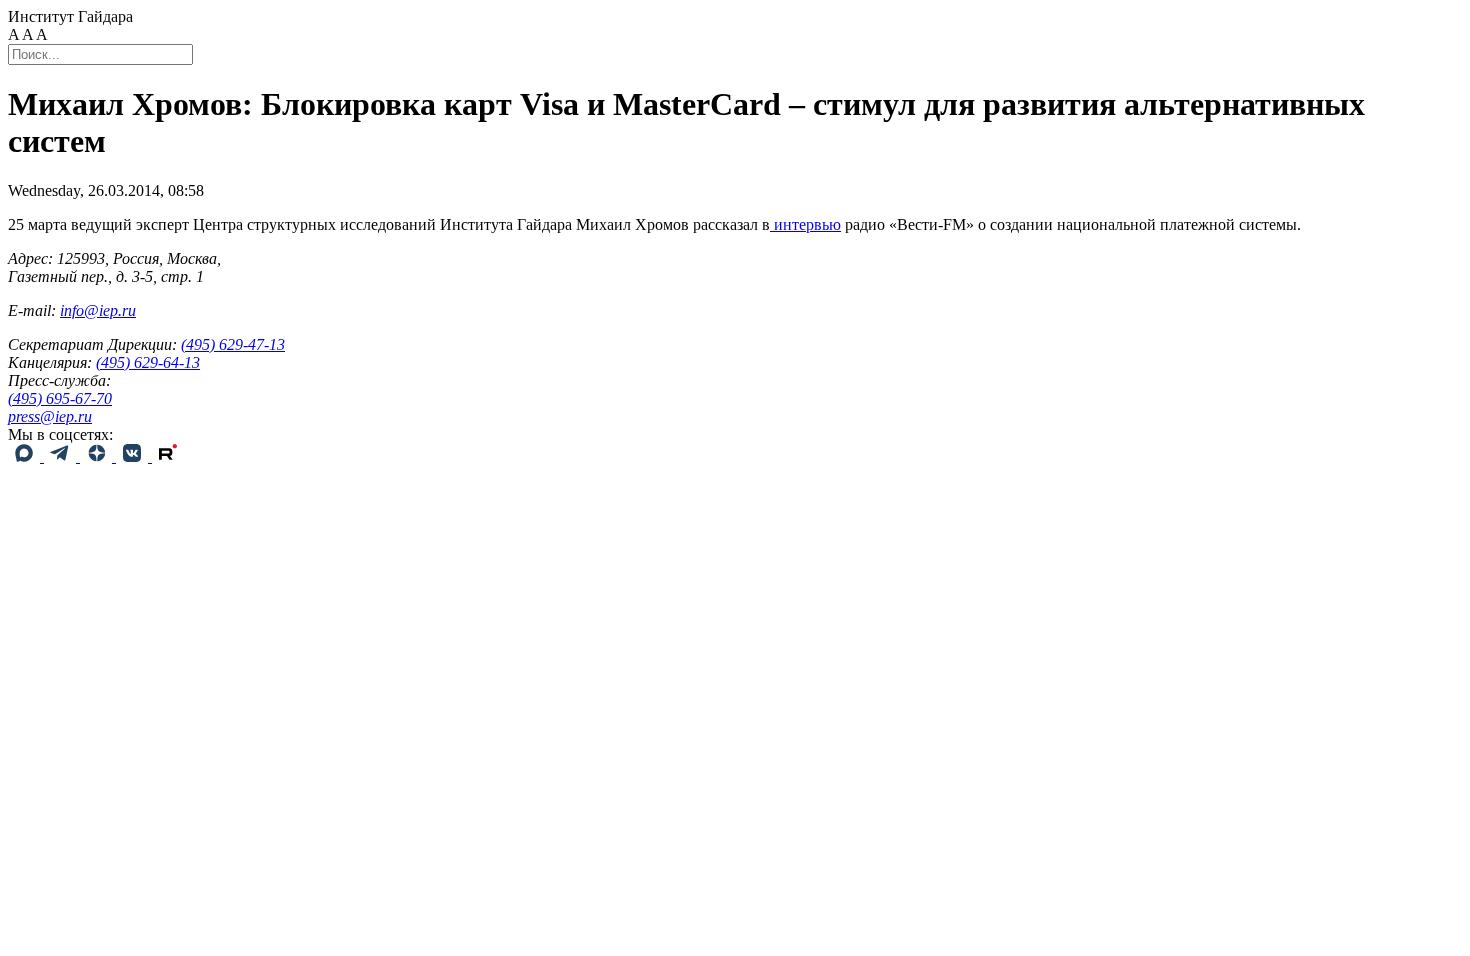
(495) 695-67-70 (60, 398)
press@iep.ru (50, 416)
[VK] (134, 456)
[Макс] (26, 456)
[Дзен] (98, 456)
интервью (805, 224)
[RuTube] (168, 456)
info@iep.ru (98, 310)
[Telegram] (62, 456)
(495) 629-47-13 (233, 344)
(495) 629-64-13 (148, 362)
